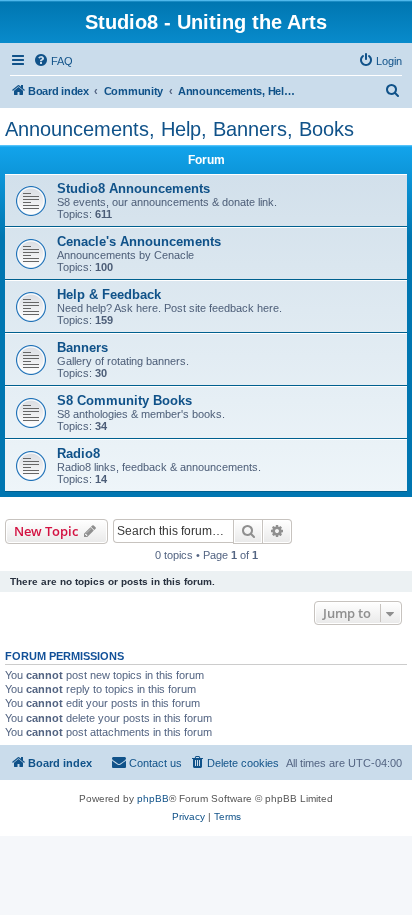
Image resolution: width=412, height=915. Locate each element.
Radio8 (78, 453)
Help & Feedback (109, 294)
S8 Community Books (124, 400)
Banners (82, 347)
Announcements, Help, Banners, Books (179, 129)
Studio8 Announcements (133, 188)
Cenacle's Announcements (139, 241)
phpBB (153, 798)
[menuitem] (53, 61)
